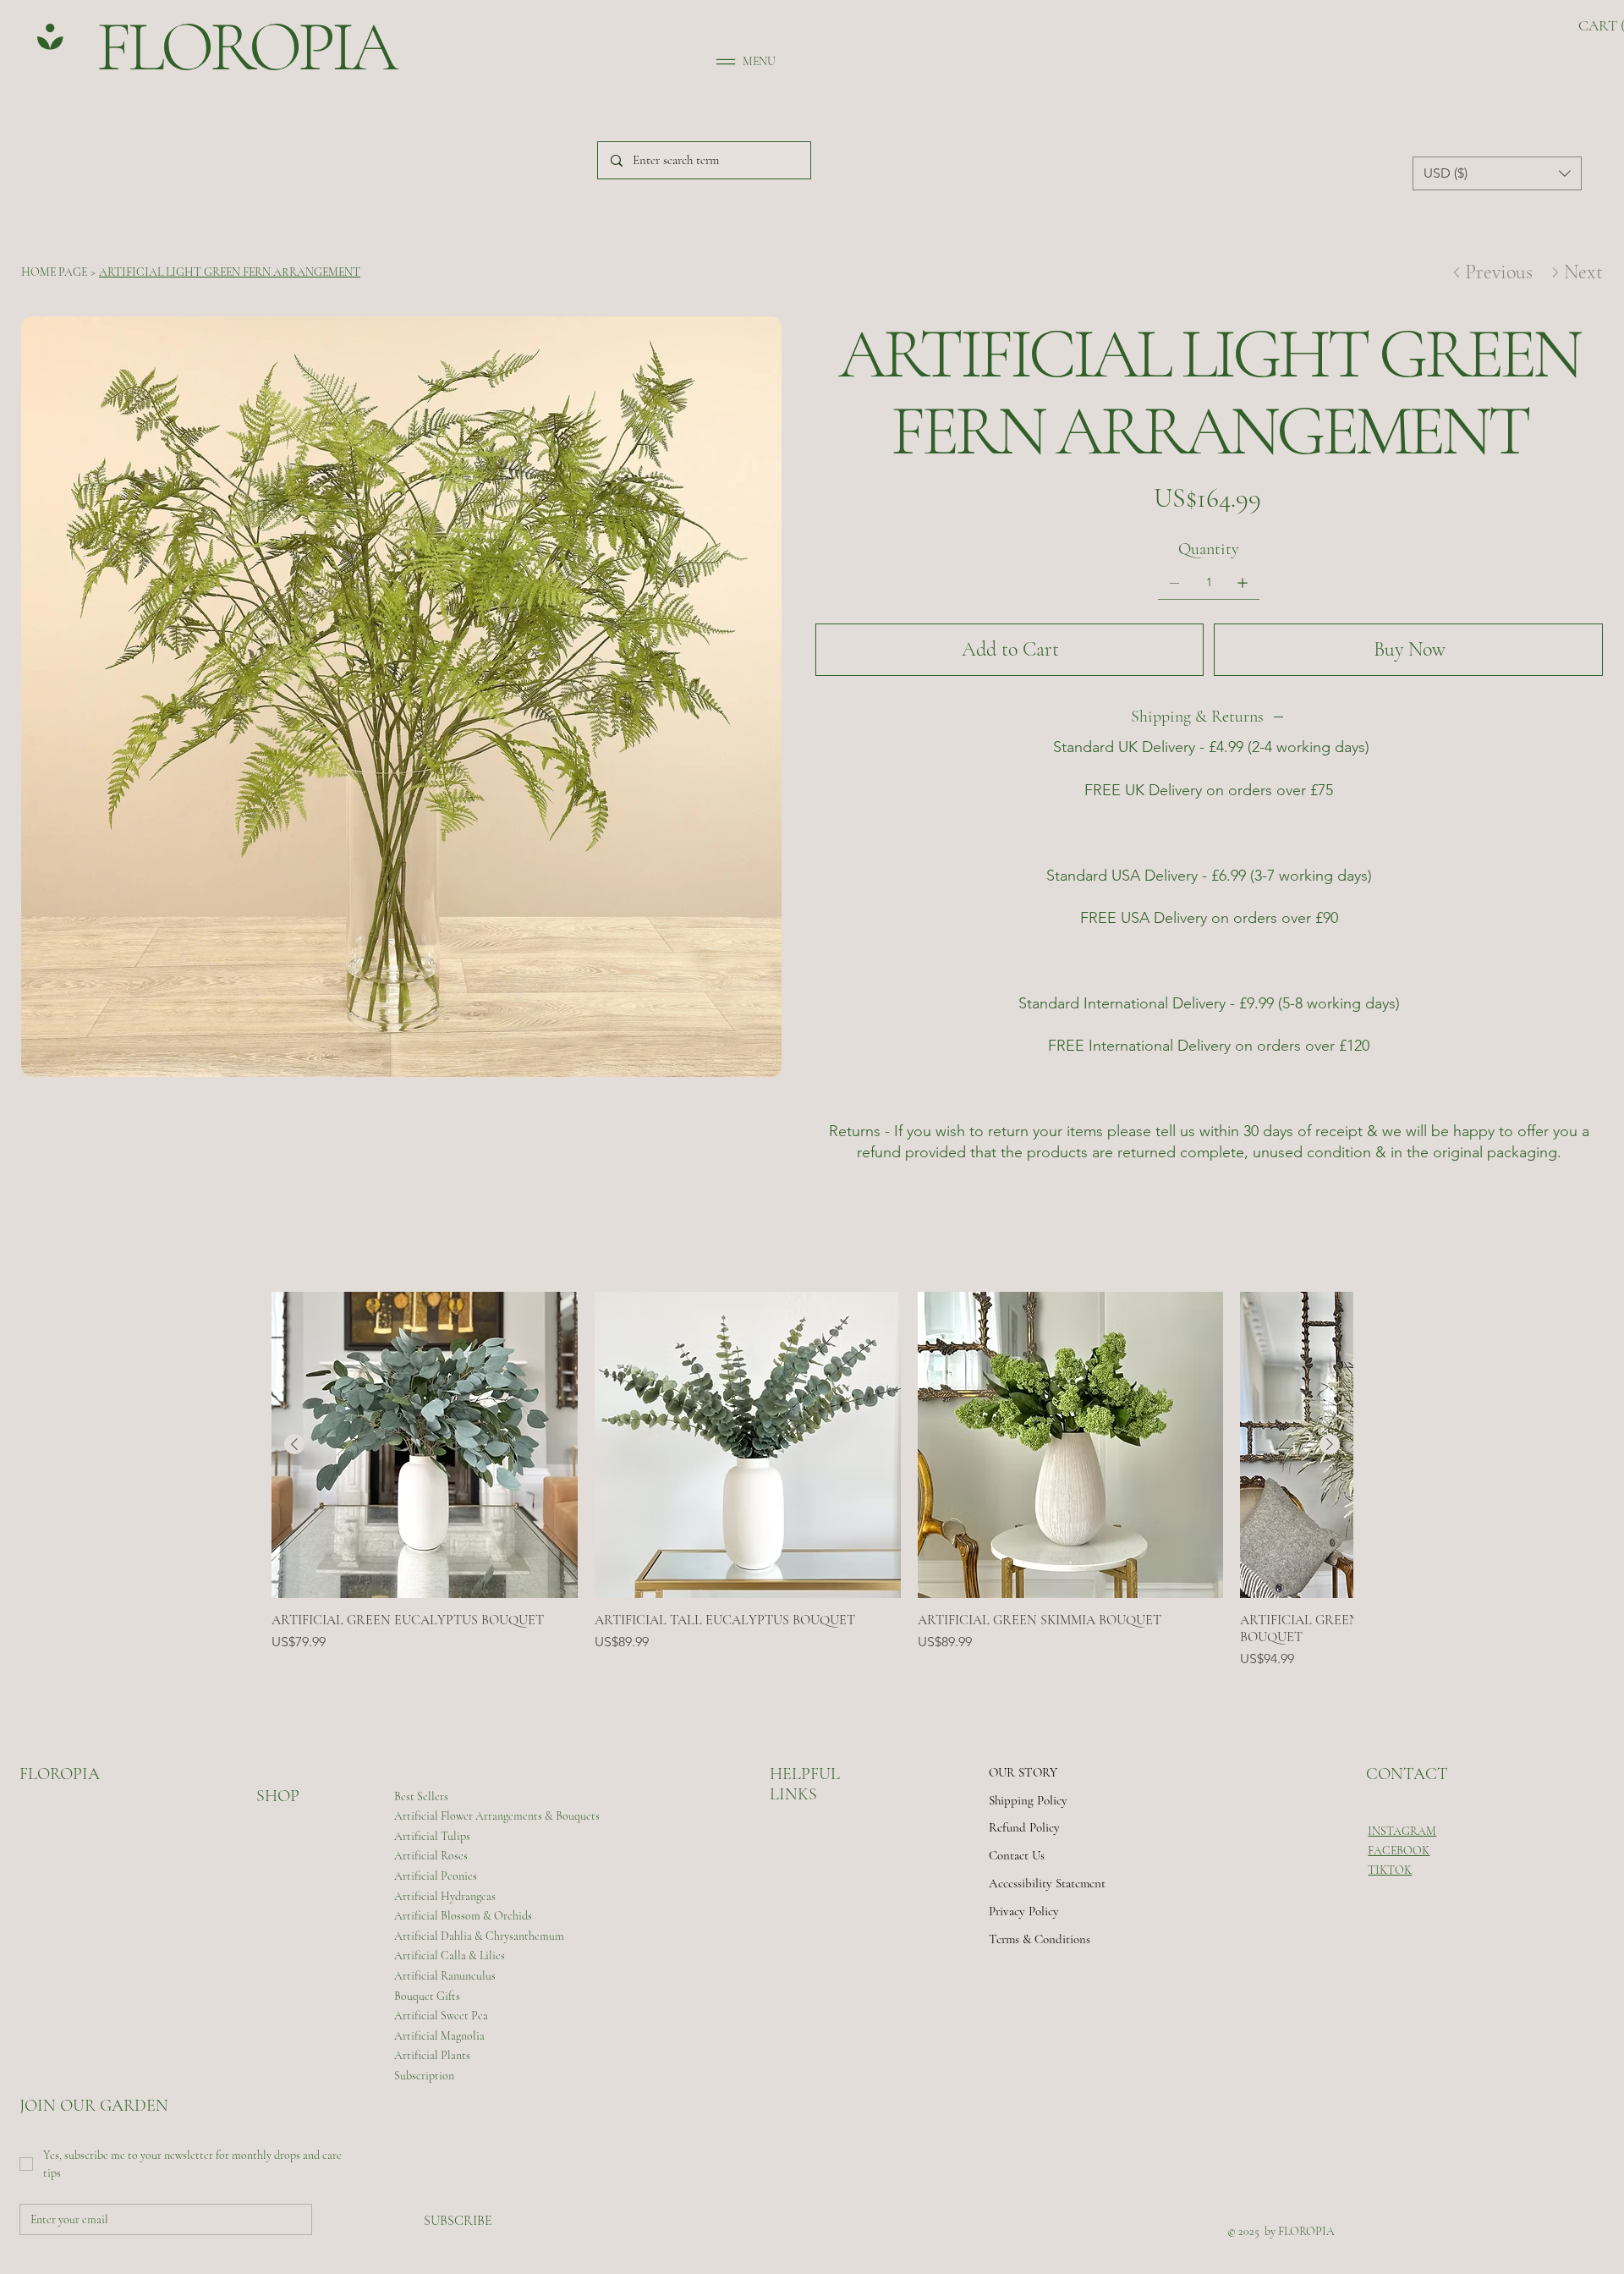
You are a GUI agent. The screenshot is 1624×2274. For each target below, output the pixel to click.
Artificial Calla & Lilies (450, 1955)
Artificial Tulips (432, 1836)
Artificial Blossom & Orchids (463, 1916)
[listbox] (1497, 173)
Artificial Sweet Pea (441, 2016)
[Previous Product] (294, 1444)
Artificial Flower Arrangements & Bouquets (497, 1816)
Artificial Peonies (436, 1876)
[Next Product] (1330, 1444)
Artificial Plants (432, 2055)
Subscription (424, 2076)
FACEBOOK (1399, 1851)
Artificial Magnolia (439, 2036)
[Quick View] (425, 1445)
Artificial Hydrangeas (445, 1896)
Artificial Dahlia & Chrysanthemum (479, 1936)
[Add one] (1243, 583)
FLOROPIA (222, 47)
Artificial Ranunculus (445, 1976)
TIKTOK (1390, 1870)
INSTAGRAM (1402, 1831)
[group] (812, 1480)
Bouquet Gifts (427, 1996)
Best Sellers (421, 1796)
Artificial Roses (431, 1856)
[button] (1497, 173)
